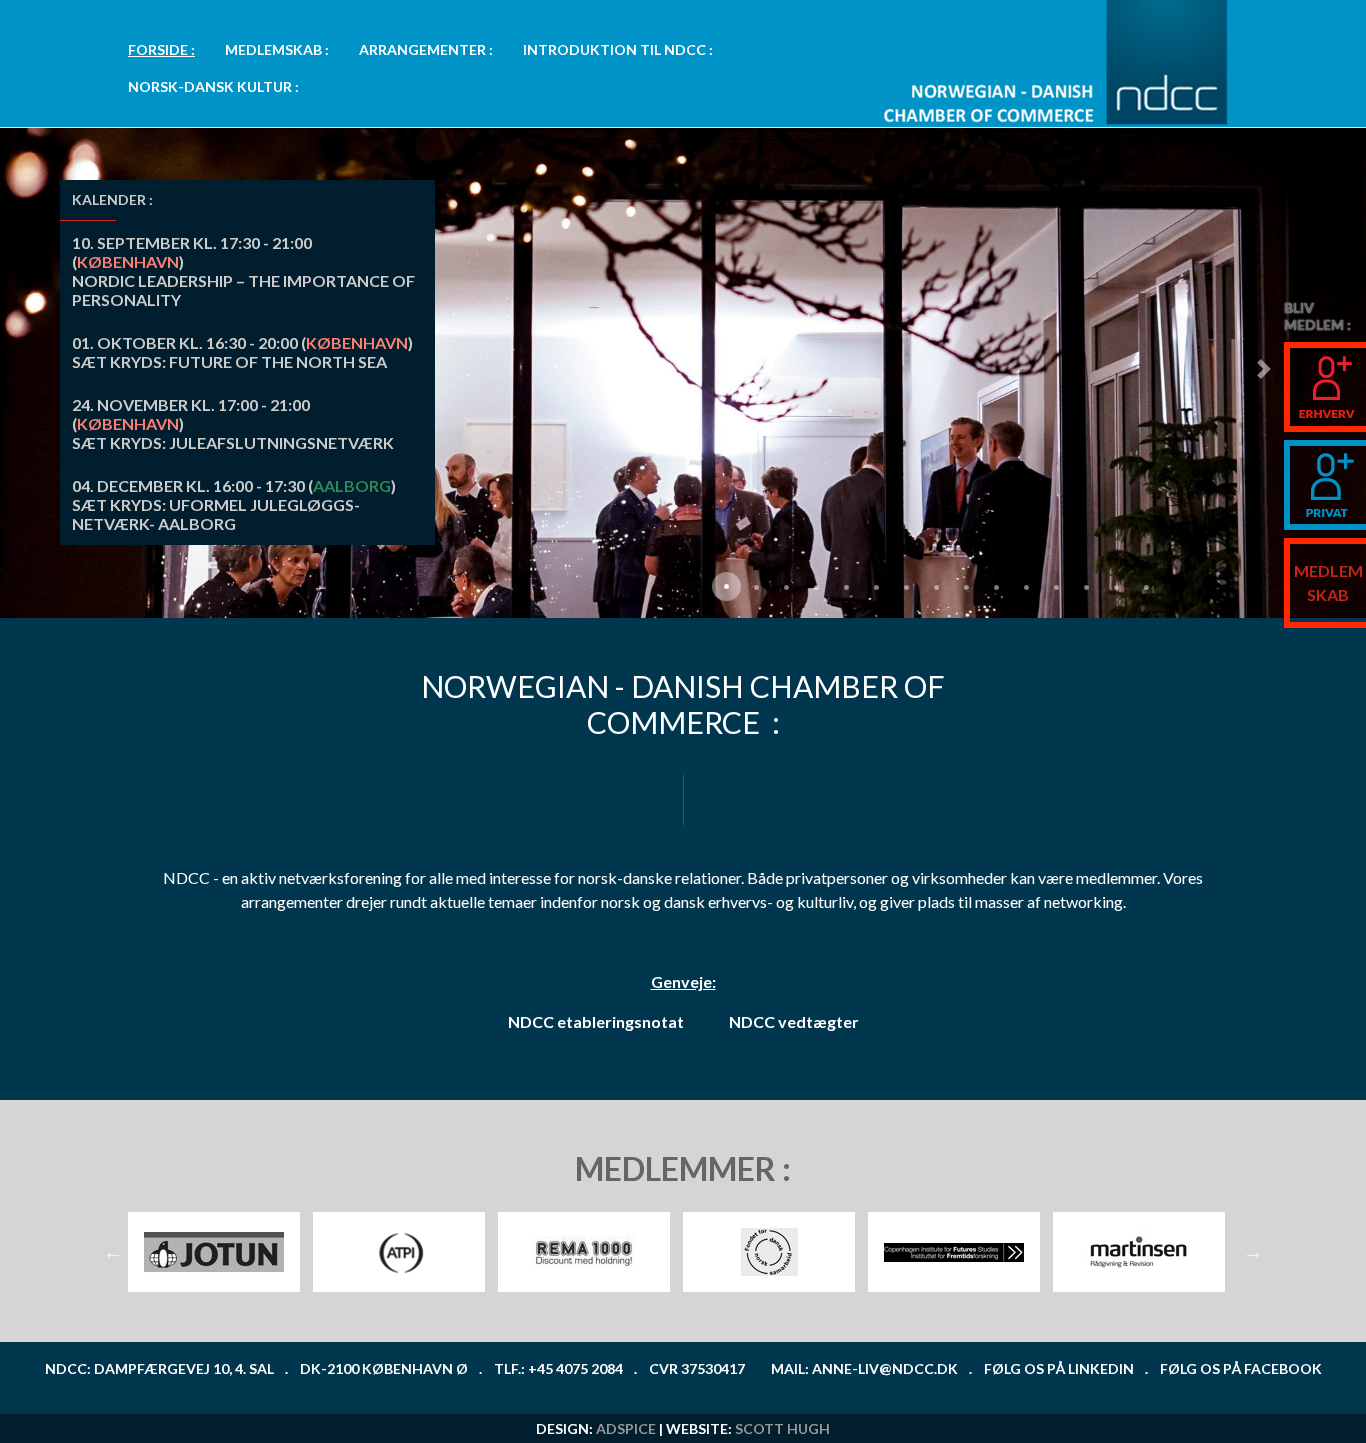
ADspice (626, 1428)
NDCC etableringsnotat (596, 1021)
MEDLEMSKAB (1328, 582)
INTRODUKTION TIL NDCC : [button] (618, 49)
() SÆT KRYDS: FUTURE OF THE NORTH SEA (242, 352)
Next (1253, 1252)
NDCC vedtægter (794, 1021)
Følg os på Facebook (1241, 1368)
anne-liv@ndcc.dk (885, 1368)
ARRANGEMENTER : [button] (426, 49)
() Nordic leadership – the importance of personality (243, 271)
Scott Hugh (782, 1428)
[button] (1263, 369)
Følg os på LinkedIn (1059, 1368)
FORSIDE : (161, 49)
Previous (113, 1252)
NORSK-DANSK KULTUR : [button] (213, 86)
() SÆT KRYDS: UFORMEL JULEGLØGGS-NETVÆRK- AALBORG (234, 504)
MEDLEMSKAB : (277, 49)
